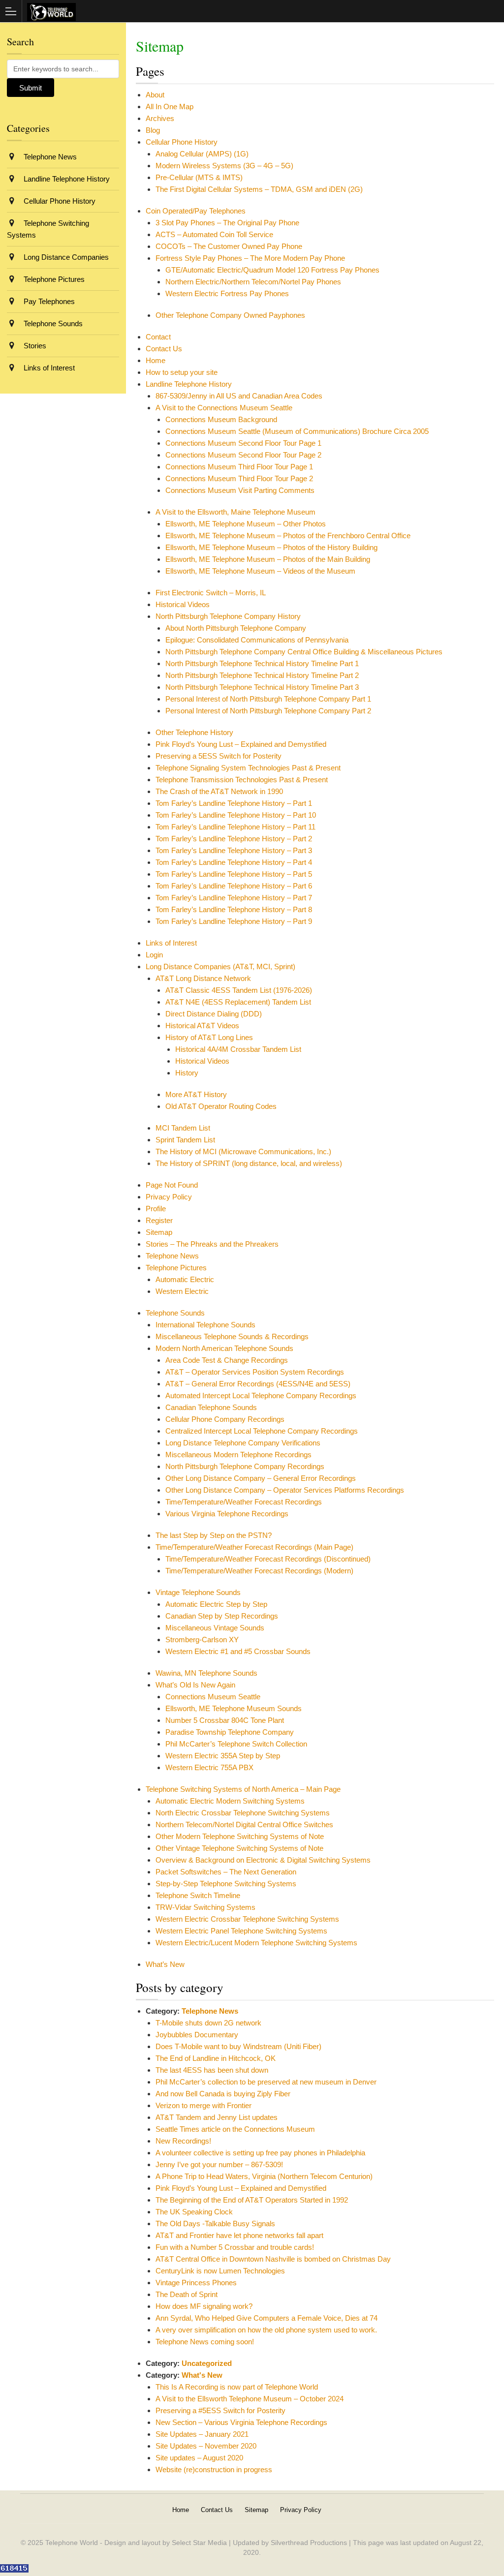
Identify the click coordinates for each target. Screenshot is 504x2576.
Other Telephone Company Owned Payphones (230, 315)
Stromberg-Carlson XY (202, 1640)
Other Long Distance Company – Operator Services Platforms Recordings (285, 1490)
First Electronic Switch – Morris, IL (211, 593)
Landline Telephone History (189, 384)
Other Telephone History (194, 732)
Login (154, 955)
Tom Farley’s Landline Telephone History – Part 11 (236, 827)
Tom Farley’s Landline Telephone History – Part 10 (236, 815)
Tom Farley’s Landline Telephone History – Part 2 (234, 839)
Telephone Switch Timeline (198, 1895)
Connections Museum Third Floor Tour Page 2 (239, 478)
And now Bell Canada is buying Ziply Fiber (223, 2094)
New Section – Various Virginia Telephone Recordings (241, 2422)
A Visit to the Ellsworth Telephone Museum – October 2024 (250, 2399)
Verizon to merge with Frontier (204, 2105)
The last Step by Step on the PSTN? (214, 1535)
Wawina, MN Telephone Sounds (206, 1673)
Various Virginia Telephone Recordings (227, 1514)
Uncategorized (207, 2363)
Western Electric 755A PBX (209, 1767)
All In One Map (170, 107)
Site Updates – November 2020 (206, 2446)
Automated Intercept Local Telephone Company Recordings (261, 1395)
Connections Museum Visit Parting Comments (240, 490)
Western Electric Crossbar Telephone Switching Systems (247, 1919)
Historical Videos (183, 604)
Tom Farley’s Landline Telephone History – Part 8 (234, 909)
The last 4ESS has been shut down (212, 2070)
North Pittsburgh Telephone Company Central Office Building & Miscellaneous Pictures (304, 652)
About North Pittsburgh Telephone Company (236, 628)
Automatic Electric (185, 1279)
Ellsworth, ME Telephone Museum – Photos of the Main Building (268, 559)
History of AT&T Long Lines (209, 1037)
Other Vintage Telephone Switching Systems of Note (239, 1848)
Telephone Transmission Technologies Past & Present (242, 780)
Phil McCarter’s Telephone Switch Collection (236, 1744)
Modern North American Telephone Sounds (224, 1348)
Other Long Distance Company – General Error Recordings (261, 1478)
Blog (153, 130)
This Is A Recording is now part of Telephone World (237, 2387)
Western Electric (182, 1291)
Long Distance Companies (65, 257)
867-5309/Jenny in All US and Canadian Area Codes (239, 396)
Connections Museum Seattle (213, 1697)
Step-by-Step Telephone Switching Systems (226, 1884)
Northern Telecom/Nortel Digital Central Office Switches (244, 1825)
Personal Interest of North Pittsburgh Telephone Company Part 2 (268, 711)
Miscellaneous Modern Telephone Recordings (238, 1455)
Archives (160, 118)
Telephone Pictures (176, 1268)
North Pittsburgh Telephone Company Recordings (245, 1466)
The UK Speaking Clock (194, 2212)
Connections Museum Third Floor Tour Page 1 (239, 467)
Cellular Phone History (182, 142)
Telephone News (172, 1256)
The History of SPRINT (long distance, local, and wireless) (249, 1163)
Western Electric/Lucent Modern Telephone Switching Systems (256, 1943)
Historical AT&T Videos (202, 1026)
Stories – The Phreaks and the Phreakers (212, 1244)
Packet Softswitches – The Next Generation (226, 1872)
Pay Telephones (48, 301)
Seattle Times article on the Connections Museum (235, 2129)
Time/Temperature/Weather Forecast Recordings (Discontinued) (268, 1559)
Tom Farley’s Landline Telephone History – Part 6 (234, 886)
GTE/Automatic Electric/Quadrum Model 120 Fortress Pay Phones (272, 270)
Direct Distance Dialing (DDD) (214, 1014)
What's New (202, 2375)
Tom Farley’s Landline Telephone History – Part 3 (234, 850)
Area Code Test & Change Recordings (227, 1360)
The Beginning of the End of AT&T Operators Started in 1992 (252, 2200)
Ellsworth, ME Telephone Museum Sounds (234, 1708)
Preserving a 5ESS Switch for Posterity (219, 756)
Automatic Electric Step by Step (216, 1604)
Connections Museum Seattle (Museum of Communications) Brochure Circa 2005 (297, 431)
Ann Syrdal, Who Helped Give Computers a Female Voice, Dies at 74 (267, 2318)
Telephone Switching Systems (48, 229)
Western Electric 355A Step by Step (223, 1756)
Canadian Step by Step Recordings (222, 1616)
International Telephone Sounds (205, 1325)
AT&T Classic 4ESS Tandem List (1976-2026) (239, 990)
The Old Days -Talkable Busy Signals (215, 2223)
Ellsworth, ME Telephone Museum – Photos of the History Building (271, 547)
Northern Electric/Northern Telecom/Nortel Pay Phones (253, 282)
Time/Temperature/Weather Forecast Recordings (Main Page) (254, 1547)
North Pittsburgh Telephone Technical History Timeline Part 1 (262, 663)
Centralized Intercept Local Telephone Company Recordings (262, 1431)
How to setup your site (182, 372)
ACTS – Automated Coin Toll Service (214, 234)
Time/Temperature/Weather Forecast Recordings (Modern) (259, 1571)
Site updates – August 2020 (199, 2458)
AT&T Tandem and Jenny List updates (217, 2117)
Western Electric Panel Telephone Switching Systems (241, 1931)
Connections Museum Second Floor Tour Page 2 (243, 455)
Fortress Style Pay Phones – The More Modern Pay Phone (250, 258)
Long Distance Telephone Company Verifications (243, 1443)
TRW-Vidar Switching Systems (205, 1907)
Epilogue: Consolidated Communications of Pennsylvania (257, 640)
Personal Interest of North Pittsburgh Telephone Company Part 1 (268, 699)
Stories (34, 346)
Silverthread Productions (309, 2543)
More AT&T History (196, 1094)
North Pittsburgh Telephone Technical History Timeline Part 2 (262, 675)
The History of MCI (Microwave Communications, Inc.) (243, 1151)
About (155, 95)
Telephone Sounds (175, 1313)
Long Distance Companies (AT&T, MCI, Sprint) (220, 966)
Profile (156, 1209)
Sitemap (159, 1232)
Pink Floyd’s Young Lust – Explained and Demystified (241, 744)
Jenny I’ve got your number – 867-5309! (219, 2164)
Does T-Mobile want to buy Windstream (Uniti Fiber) (238, 2046)
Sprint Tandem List (185, 1140)
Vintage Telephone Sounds (198, 1592)
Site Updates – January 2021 (202, 2434)
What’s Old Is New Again (195, 1685)
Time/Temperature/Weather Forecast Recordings (244, 1502)
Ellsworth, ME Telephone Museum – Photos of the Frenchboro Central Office (288, 536)
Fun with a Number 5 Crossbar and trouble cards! (235, 2247)
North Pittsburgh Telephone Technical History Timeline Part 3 (262, 687)
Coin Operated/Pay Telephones (196, 211)
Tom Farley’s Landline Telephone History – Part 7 (234, 898)
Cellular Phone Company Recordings (225, 1419)
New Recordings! (183, 2141)
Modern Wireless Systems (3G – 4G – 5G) (224, 166)
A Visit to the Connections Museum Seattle (224, 408)
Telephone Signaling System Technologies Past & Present (248, 768)
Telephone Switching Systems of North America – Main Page (243, 1789)
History (187, 1073)
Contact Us (164, 349)
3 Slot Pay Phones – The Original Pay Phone (227, 223)
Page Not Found (172, 1185)
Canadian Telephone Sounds (211, 1407)
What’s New (165, 1964)
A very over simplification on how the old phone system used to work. (266, 2330)
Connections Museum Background (221, 419)
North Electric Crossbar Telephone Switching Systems (243, 1813)
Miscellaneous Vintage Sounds (215, 1628)
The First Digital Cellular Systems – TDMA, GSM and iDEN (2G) (259, 189)
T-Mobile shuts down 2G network (208, 2023)
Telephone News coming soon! (205, 2342)
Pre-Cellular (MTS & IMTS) (199, 177)
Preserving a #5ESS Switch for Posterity (220, 2410)
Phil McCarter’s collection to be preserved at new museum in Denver (266, 2082)
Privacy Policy (169, 1197)
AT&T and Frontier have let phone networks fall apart (239, 2235)
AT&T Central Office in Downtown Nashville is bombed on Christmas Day (273, 2259)
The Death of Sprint (187, 2294)
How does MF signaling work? (204, 2306)
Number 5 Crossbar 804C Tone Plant (225, 1720)
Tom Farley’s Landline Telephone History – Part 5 (234, 874)
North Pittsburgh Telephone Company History (228, 616)
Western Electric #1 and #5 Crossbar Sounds (238, 1651)
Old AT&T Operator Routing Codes (221, 1106)
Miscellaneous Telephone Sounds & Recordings (232, 1336)
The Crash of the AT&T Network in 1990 (219, 791)
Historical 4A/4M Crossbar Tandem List (238, 1049)
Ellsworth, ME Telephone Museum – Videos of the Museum (260, 571)
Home (156, 360)
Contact (158, 337)
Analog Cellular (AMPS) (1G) (202, 154)
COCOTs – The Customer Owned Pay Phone (229, 246)
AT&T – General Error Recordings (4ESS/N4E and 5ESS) (258, 1384)
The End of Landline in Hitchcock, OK (216, 2058)
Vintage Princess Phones (196, 2283)
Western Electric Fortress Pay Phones (227, 293)
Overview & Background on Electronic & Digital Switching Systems (263, 1860)
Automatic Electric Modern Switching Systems (230, 1801)
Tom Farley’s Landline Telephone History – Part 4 (234, 862)
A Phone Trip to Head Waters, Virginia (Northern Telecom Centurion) (264, 2176)
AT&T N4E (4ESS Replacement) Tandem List (238, 1002)
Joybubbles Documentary (197, 2035)
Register (159, 1220)
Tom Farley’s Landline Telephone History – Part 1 (234, 803)
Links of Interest (171, 943)
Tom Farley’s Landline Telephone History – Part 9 (234, 921)
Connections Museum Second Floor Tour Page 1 (243, 443)
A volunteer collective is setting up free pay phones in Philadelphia (260, 2153)
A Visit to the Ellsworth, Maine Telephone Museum (236, 512)
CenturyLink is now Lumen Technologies (220, 2271)
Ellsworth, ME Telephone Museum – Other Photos (246, 524)
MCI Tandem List (183, 1128)
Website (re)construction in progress (214, 2469)
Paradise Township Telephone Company (230, 1732)
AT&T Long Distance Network (203, 978)
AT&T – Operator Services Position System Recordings (255, 1372)
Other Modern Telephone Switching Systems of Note (240, 1836)
